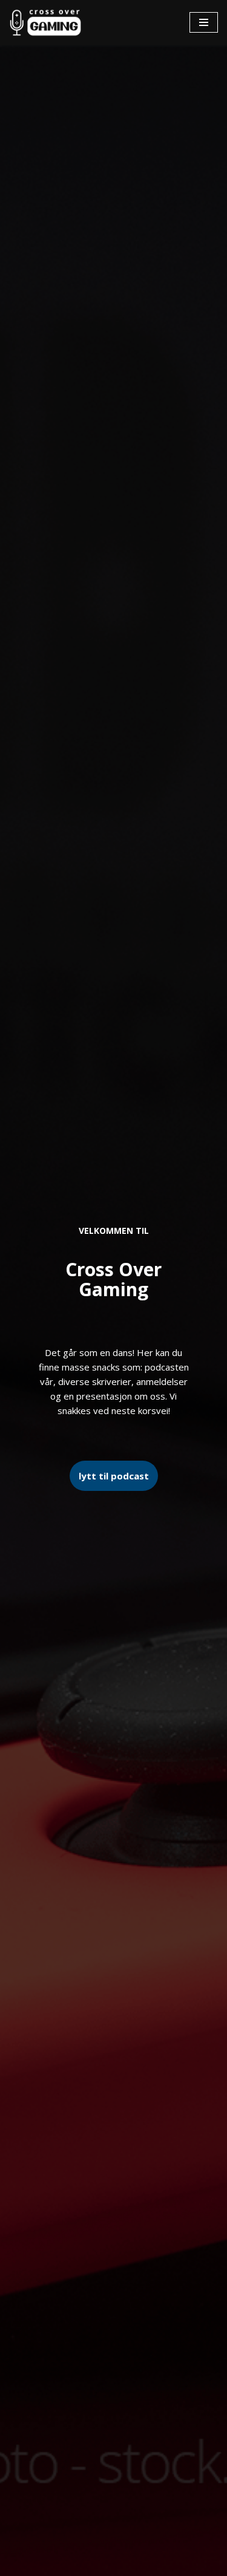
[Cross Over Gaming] (45, 23)
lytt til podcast (114, 1476)
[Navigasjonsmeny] (204, 22)
